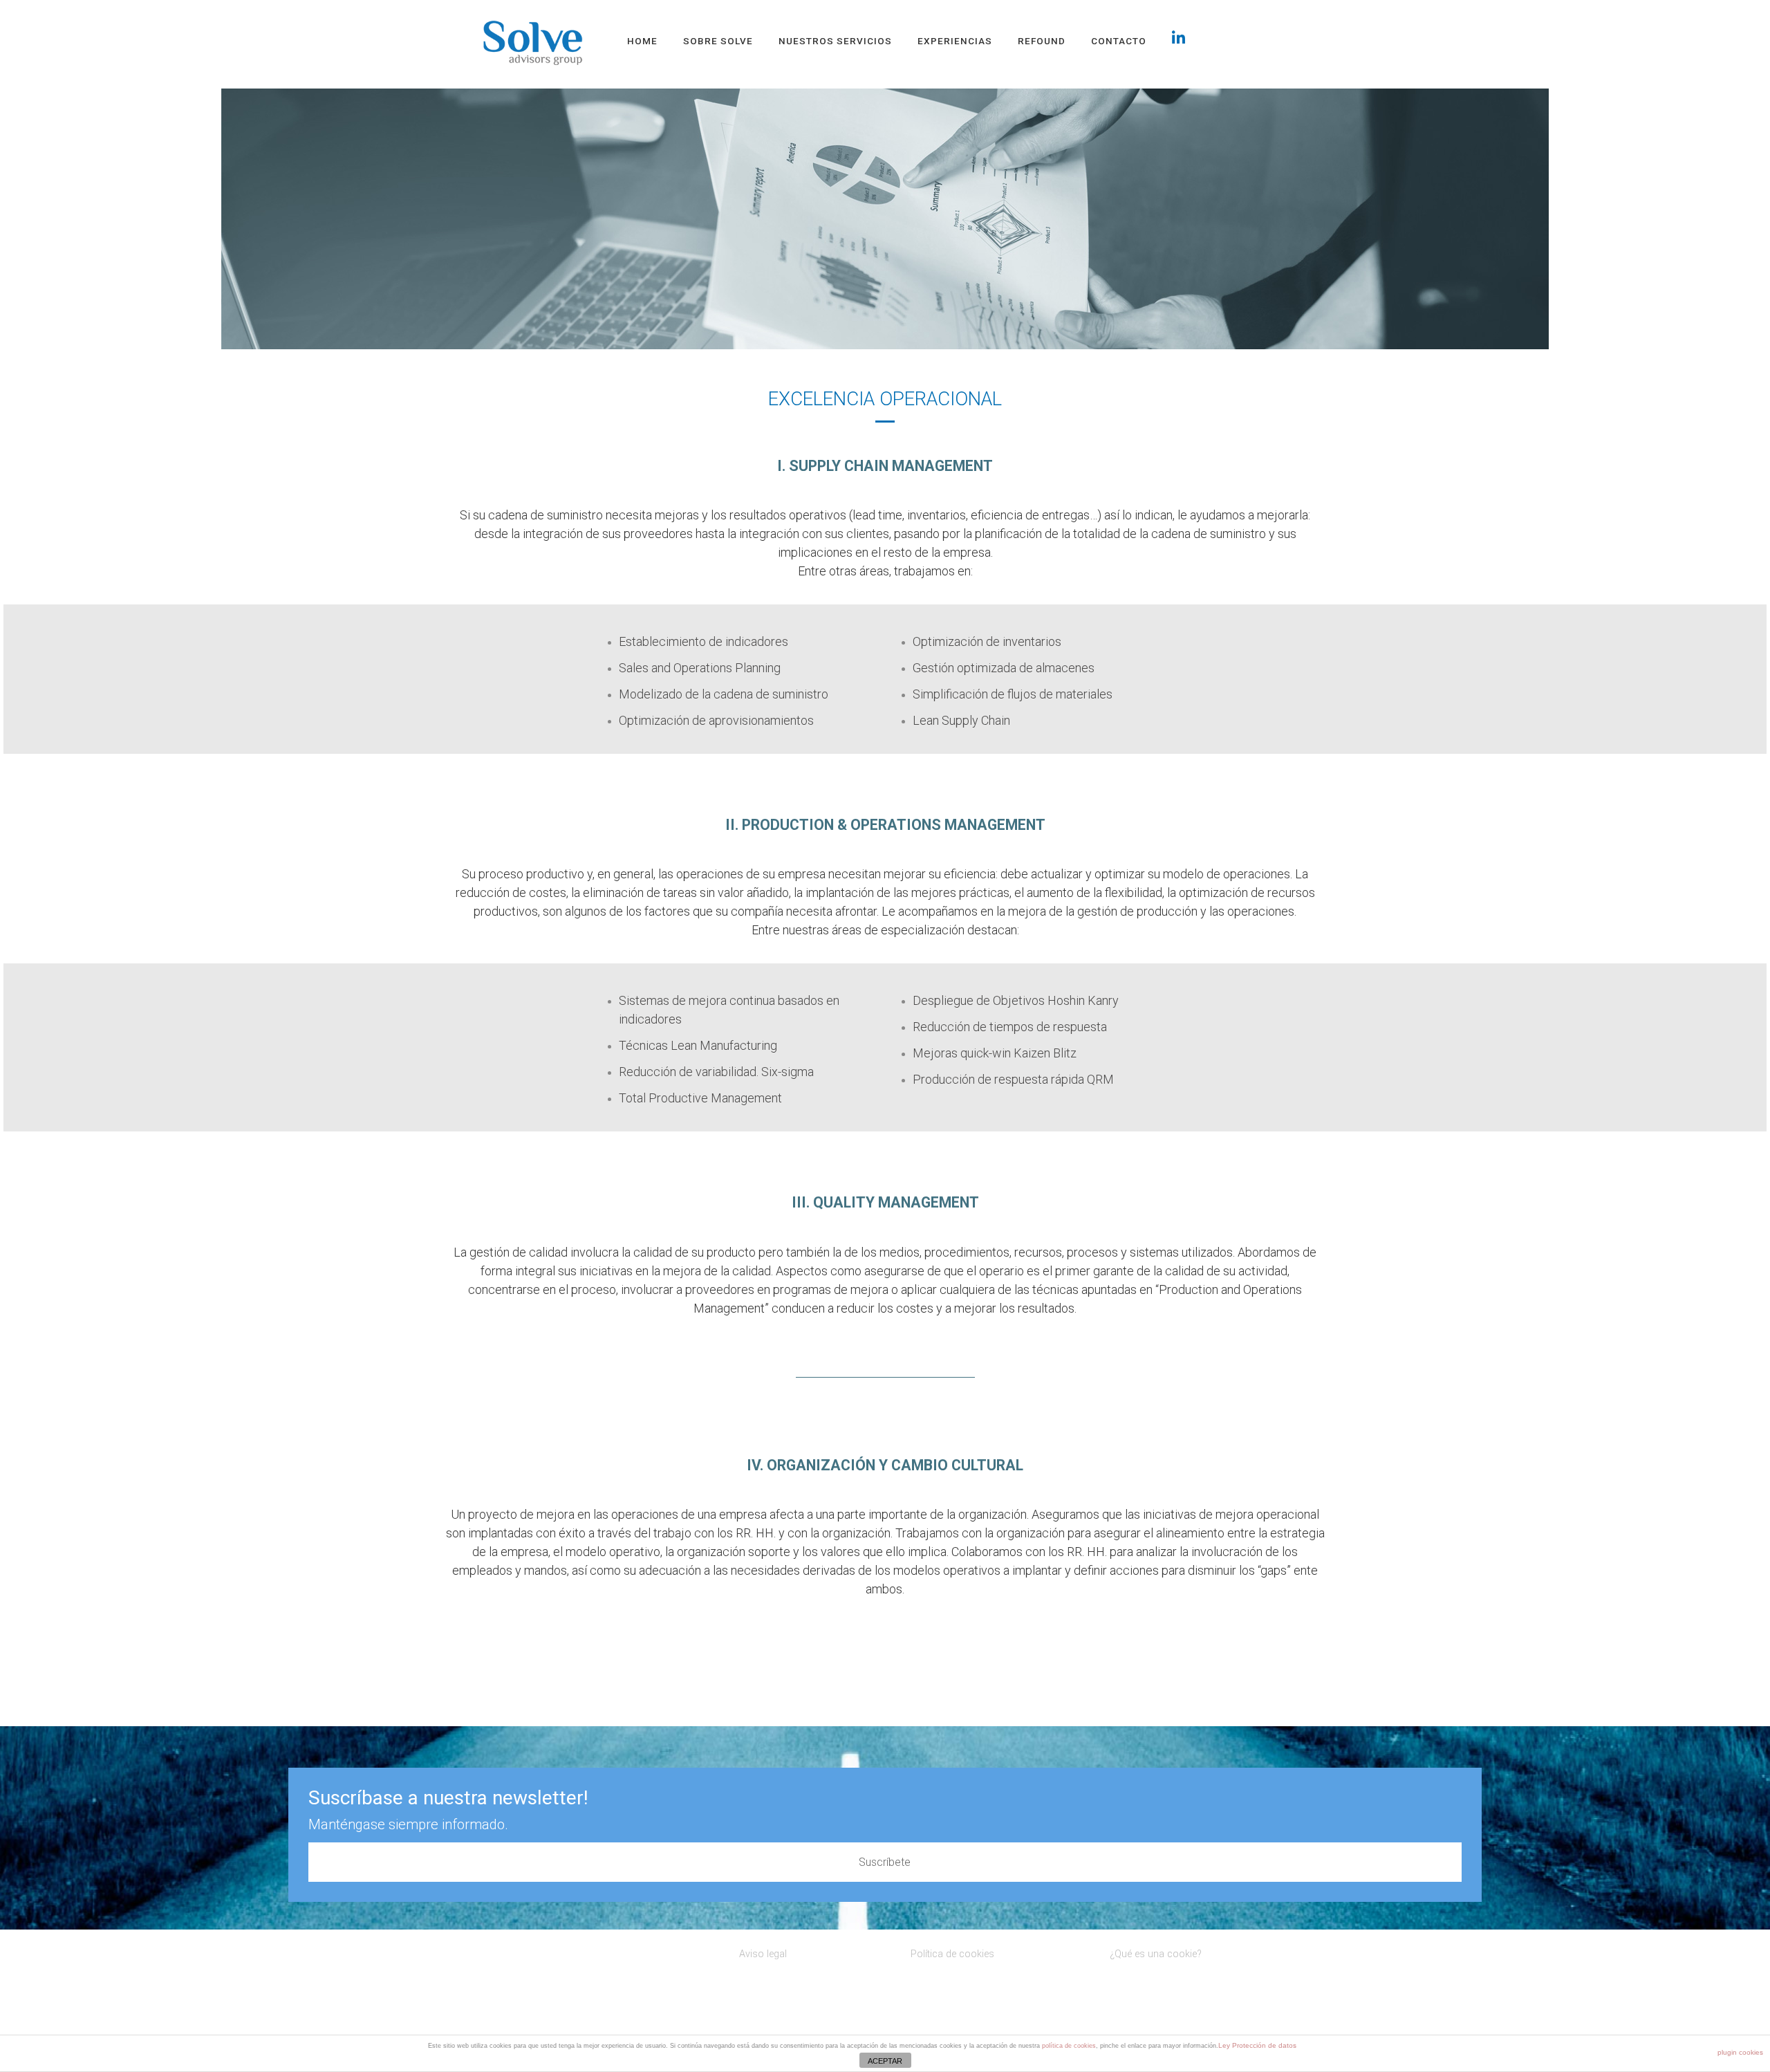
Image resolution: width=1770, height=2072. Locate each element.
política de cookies (1069, 2046)
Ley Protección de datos (1257, 2045)
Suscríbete (885, 1862)
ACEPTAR (885, 2061)
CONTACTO (1119, 41)
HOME (642, 41)
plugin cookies (1740, 2052)
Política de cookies (952, 1954)
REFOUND (1042, 41)
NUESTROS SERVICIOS (835, 41)
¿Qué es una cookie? (1156, 1954)
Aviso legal (763, 1954)
